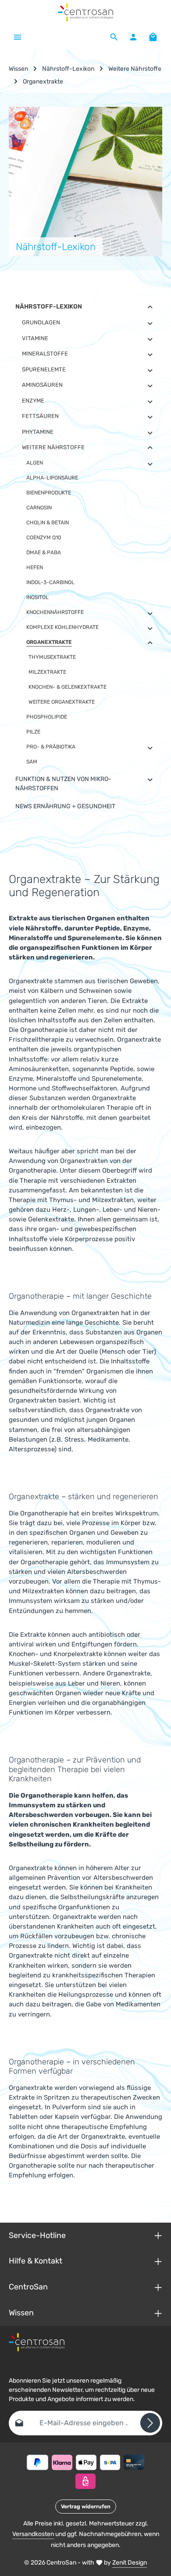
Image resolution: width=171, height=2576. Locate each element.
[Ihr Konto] (133, 37)
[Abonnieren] (150, 2423)
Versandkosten (33, 2534)
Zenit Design (130, 2563)
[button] (150, 307)
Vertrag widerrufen (86, 2507)
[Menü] (18, 37)
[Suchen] (114, 37)
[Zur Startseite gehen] (86, 12)
